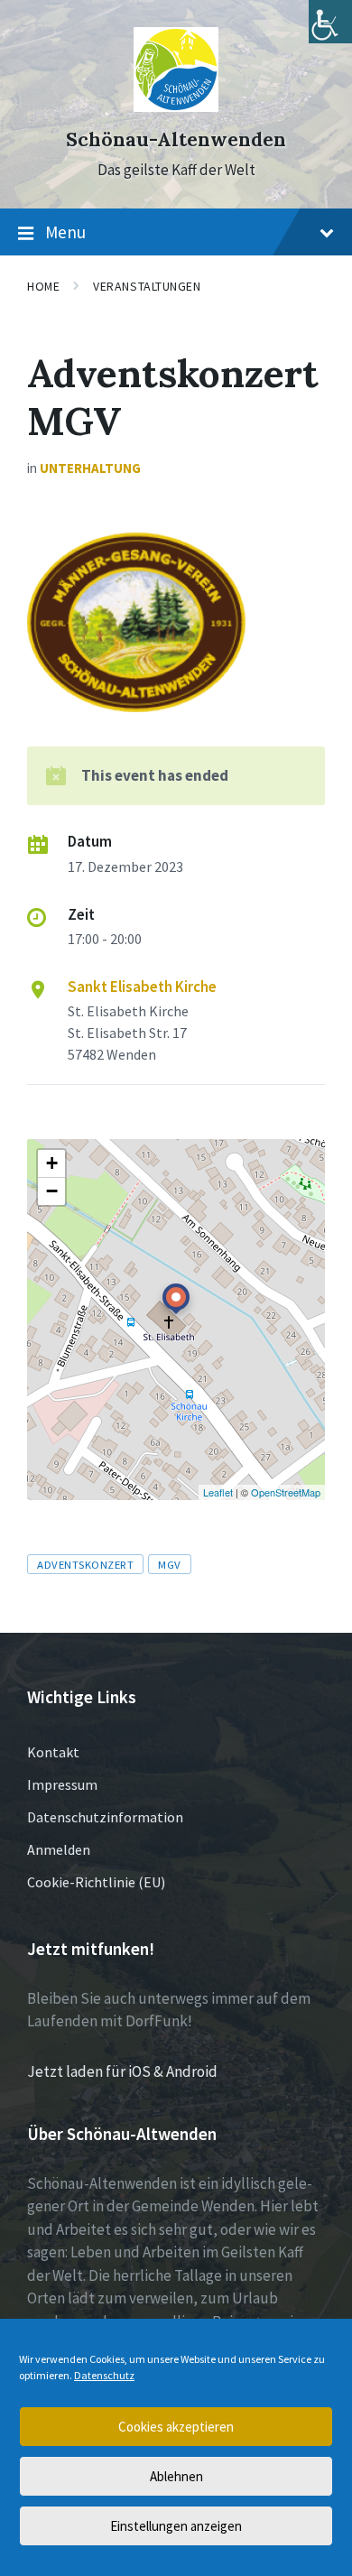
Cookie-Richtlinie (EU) (96, 1882)
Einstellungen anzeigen (176, 2526)
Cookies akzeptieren (176, 2427)
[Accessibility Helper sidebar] (330, 22)
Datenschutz (104, 2375)
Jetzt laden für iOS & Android (122, 2071)
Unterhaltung (90, 468)
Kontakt (53, 1752)
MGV (170, 1564)
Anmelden (59, 1849)
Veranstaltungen (147, 286)
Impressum (62, 1784)
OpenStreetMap (286, 1492)
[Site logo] (176, 107)
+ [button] (52, 1163)
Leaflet (218, 1492)
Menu (65, 232)
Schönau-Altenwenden (176, 139)
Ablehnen (176, 2476)
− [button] (52, 1191)
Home (43, 286)
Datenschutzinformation (105, 1817)
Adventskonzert (85, 1564)
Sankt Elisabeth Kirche (142, 987)
